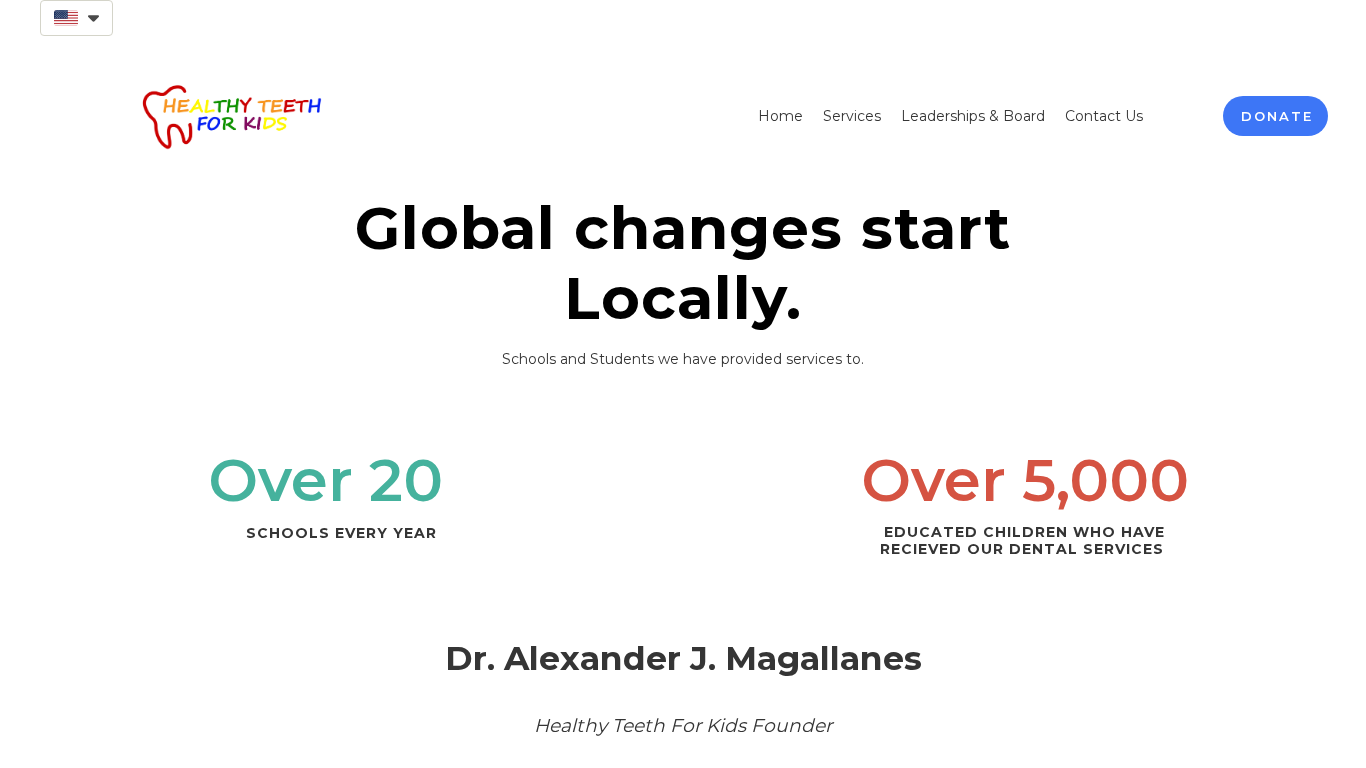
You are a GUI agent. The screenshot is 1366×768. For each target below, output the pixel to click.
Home (780, 116)
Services (852, 116)
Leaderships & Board (973, 116)
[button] (76, 18)
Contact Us (1104, 116)
